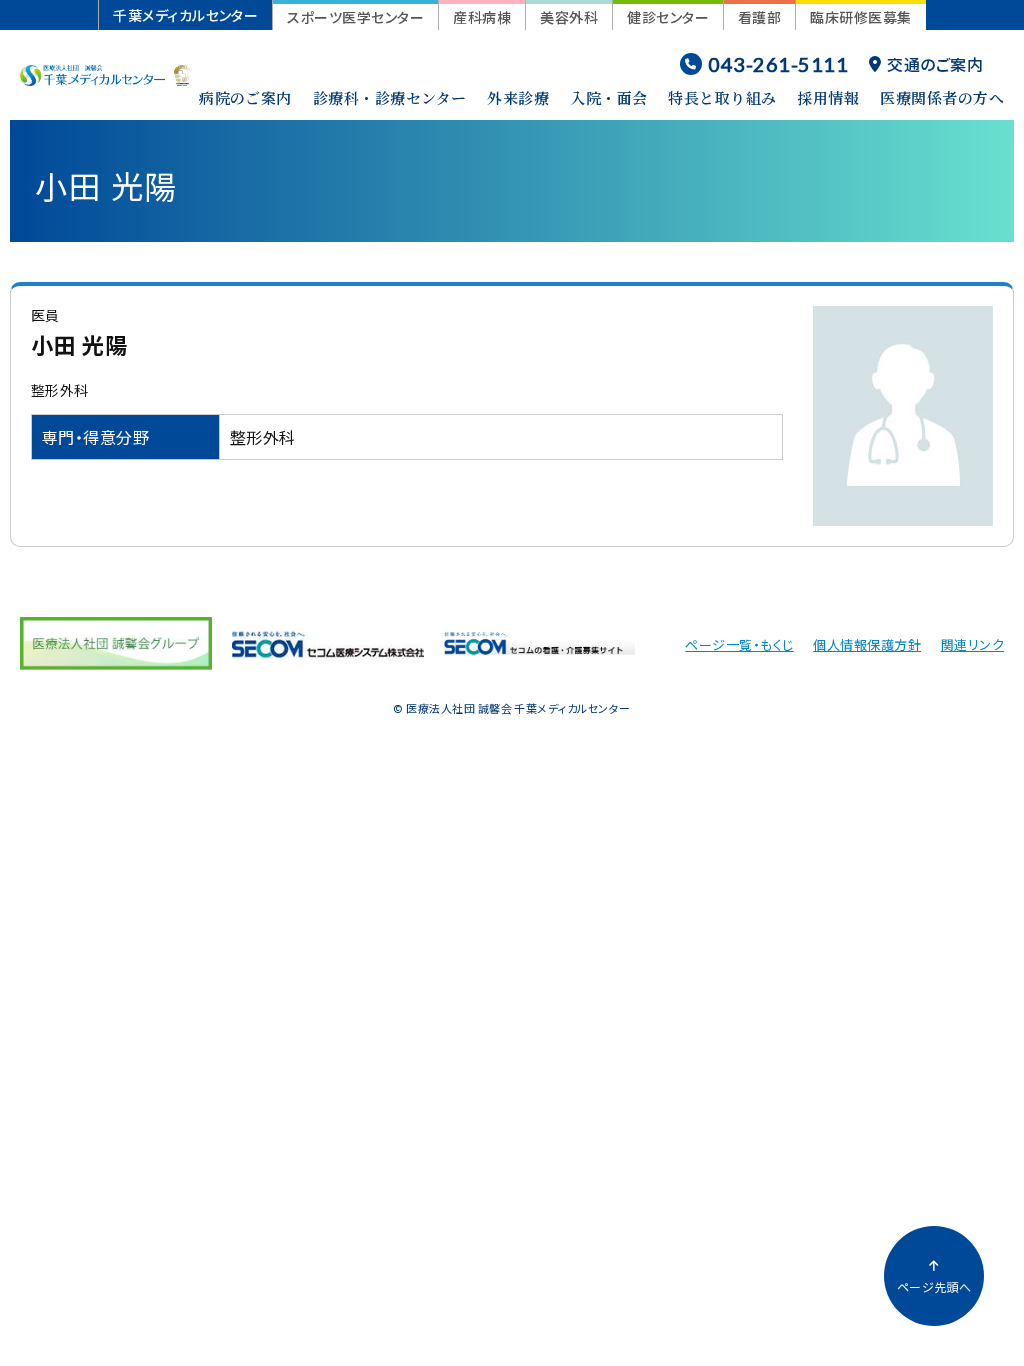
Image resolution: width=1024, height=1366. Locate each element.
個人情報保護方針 (867, 644)
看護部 (759, 17)
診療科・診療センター (390, 97)
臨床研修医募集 (860, 17)
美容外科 (569, 17)
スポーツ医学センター (355, 17)
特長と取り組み (722, 97)
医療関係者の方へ (942, 97)
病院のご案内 (245, 97)
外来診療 (518, 97)
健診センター (668, 17)
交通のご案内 (935, 64)
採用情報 (828, 97)
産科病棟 (482, 17)
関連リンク (972, 644)
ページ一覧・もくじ (739, 644)
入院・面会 (608, 97)
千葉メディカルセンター (185, 15)
